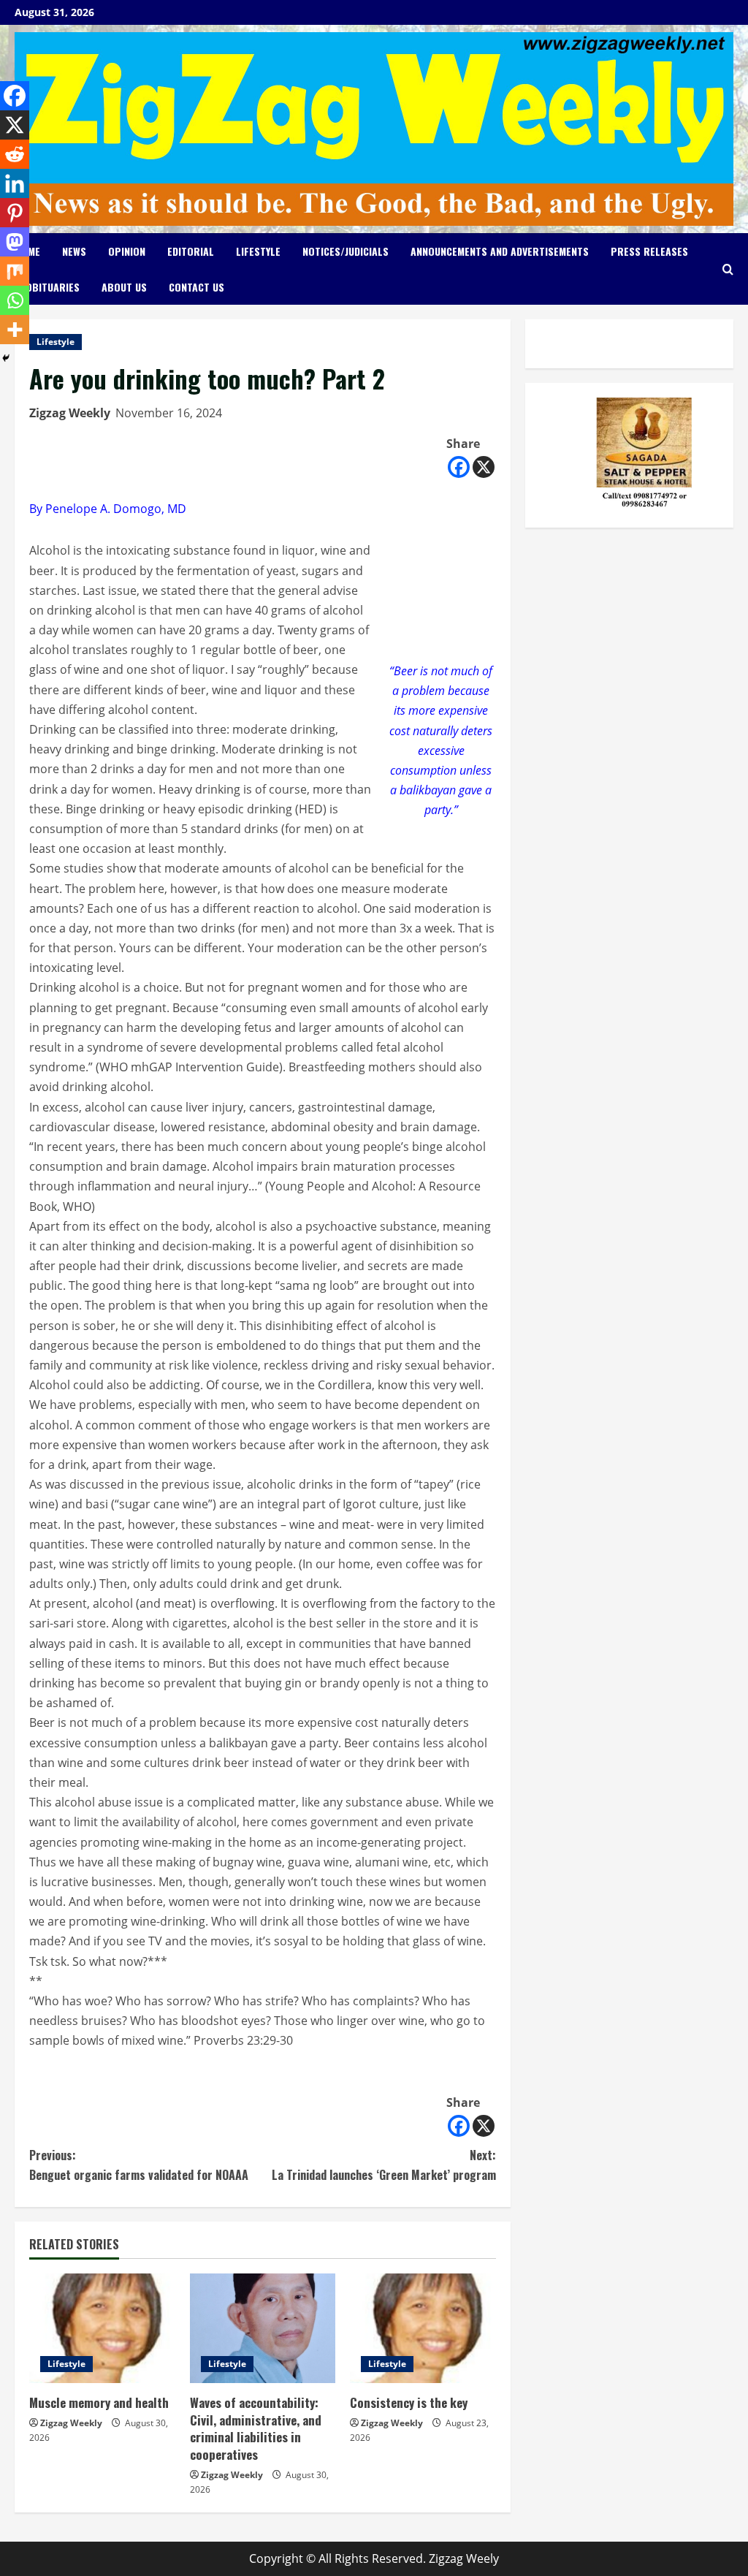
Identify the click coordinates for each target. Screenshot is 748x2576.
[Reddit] (15, 154)
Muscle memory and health (99, 2402)
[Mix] (15, 271)
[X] (484, 467)
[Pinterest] (15, 213)
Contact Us (196, 287)
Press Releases (649, 251)
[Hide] (6, 358)
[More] (15, 330)
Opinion (127, 251)
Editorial (191, 251)
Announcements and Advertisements (500, 251)
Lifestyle (258, 251)
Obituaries (53, 287)
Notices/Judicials (346, 251)
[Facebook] (459, 467)
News (74, 251)
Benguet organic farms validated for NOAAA (139, 2165)
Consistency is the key (409, 2402)
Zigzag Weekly (70, 413)
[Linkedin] (15, 183)
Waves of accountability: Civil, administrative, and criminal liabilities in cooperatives (256, 2428)
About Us (124, 287)
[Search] (728, 269)
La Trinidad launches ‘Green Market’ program (383, 2165)
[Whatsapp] (15, 300)
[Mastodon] (15, 242)
